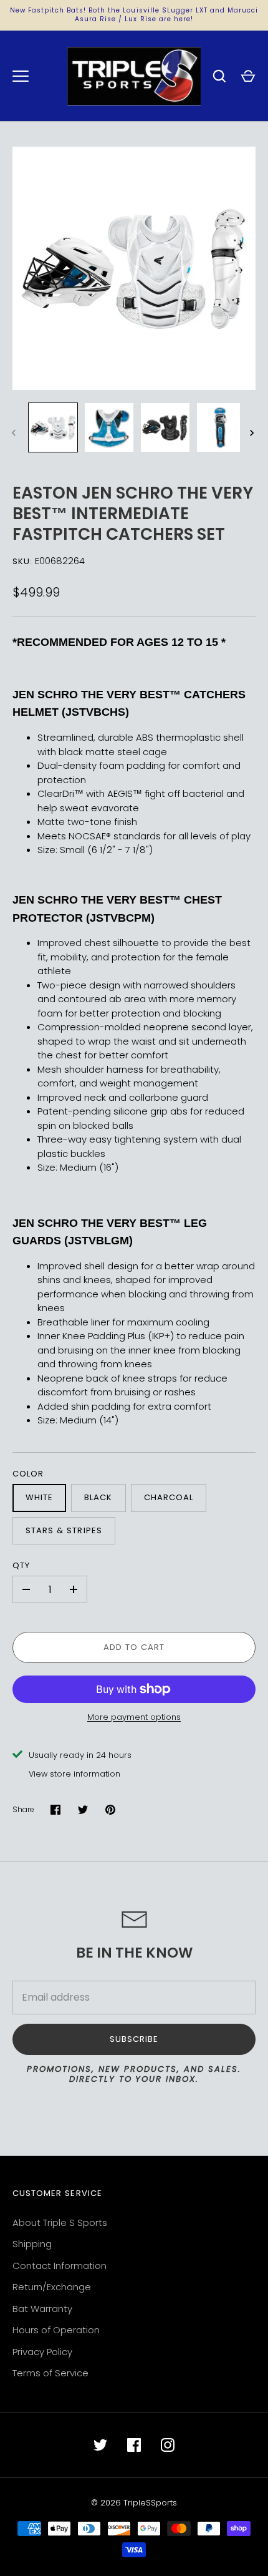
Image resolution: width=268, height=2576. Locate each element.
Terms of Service (50, 2373)
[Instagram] (168, 2445)
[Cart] (248, 76)
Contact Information (60, 2266)
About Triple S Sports (60, 2222)
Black (98, 1497)
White (39, 1497)
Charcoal (169, 1497)
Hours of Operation (56, 2330)
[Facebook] (134, 2445)
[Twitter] (100, 2445)
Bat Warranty (42, 2309)
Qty (21, 1565)
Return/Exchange (52, 2287)
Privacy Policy (42, 2352)
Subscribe (134, 2039)
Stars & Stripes (64, 1530)
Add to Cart (134, 1647)
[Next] (253, 433)
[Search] (219, 76)
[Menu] (21, 76)
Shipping (32, 2244)
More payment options (134, 1717)
